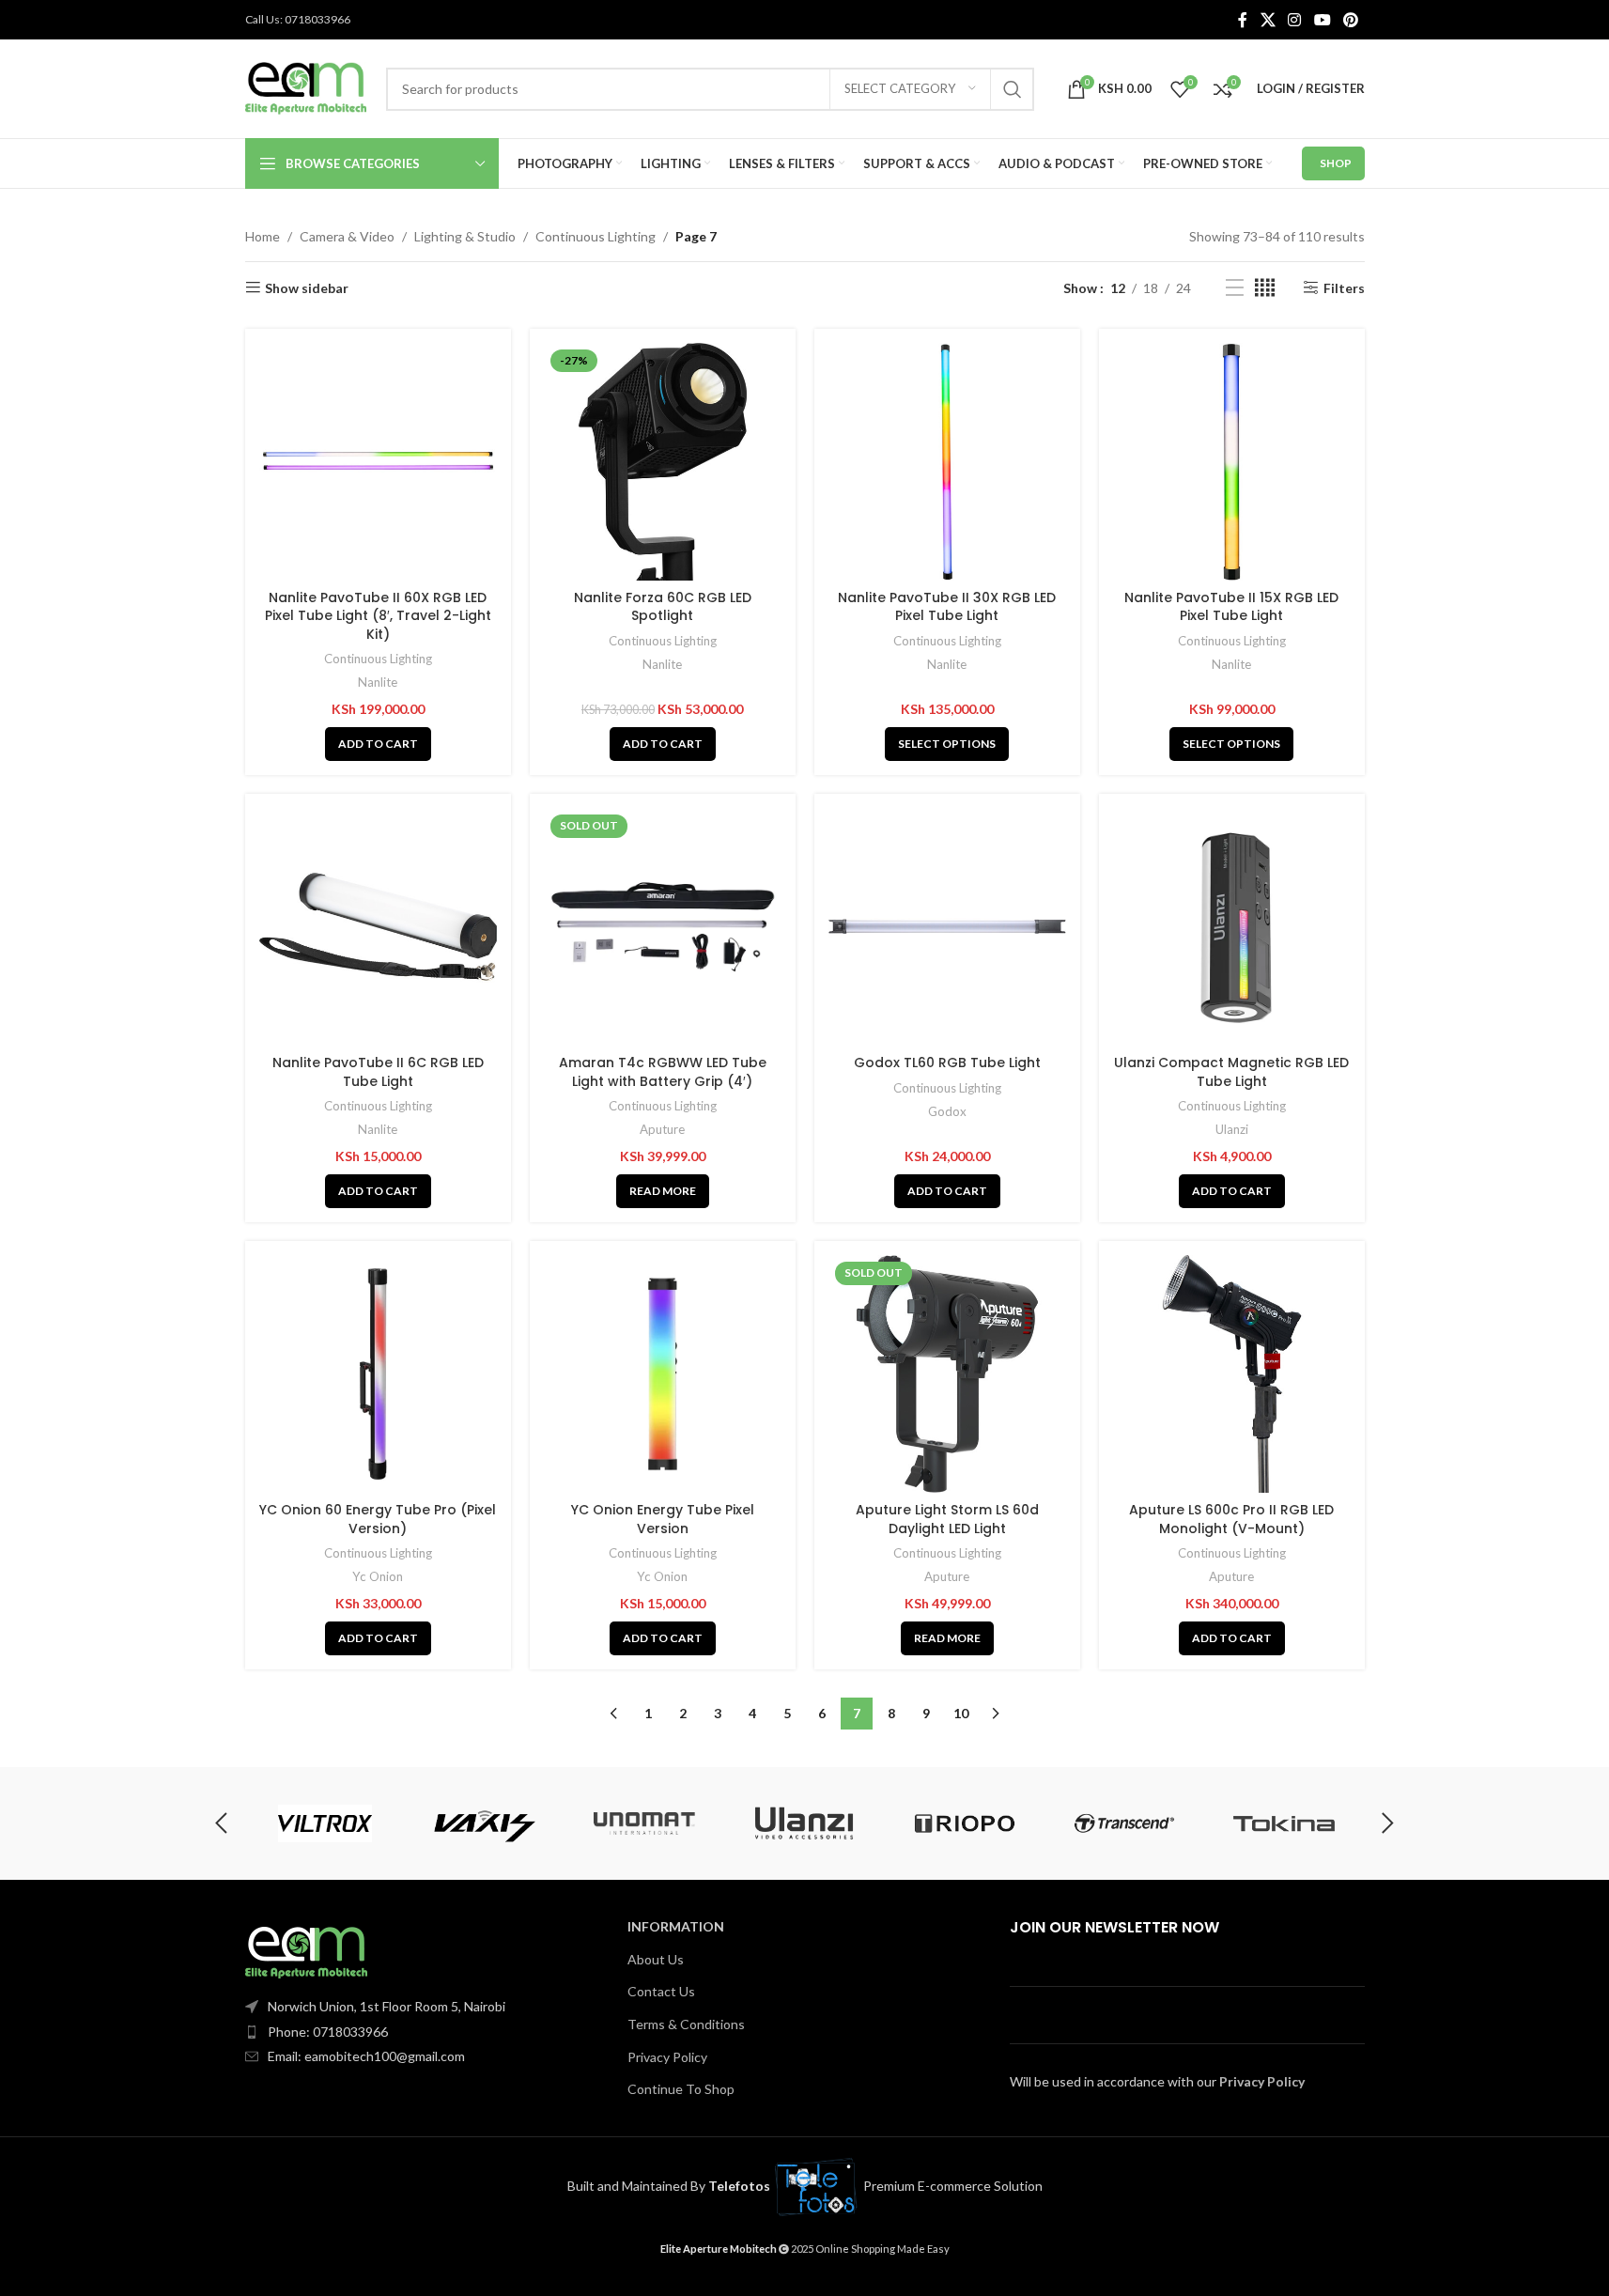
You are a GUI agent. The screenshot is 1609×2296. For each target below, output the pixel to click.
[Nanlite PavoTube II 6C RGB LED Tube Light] (378, 927)
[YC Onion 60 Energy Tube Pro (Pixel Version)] (378, 1374)
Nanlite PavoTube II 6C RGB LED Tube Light (378, 1072)
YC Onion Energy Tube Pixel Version (663, 1519)
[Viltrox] (324, 1823)
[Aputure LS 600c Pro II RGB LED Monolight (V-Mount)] (1232, 1374)
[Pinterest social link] (1350, 20)
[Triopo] (965, 1823)
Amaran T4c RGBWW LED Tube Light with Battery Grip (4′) (663, 1072)
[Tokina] (1284, 1823)
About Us (656, 1959)
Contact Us (661, 1991)
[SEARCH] (1013, 89)
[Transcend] (1124, 1823)
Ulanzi (1232, 1129)
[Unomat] (644, 1823)
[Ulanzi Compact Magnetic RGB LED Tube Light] (1232, 927)
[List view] (1235, 288)
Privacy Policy (667, 2057)
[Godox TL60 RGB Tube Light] (947, 927)
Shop (1336, 163)
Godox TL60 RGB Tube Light (947, 1063)
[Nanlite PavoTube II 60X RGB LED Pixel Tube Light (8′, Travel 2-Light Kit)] (378, 462)
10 (961, 1713)
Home (263, 236)
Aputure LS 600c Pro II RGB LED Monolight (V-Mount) (1231, 1519)
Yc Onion (378, 1576)
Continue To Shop (681, 2089)
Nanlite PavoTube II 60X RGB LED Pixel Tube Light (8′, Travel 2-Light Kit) (378, 616)
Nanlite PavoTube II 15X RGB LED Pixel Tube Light (1231, 607)
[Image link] (306, 1951)
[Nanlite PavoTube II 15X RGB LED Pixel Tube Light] (1232, 462)
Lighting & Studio (465, 236)
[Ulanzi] (804, 1823)
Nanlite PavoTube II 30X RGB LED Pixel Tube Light (947, 607)
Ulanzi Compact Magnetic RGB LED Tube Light (1231, 1072)
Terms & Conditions (686, 2024)
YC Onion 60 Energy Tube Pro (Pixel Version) (378, 1519)
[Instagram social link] (1295, 20)
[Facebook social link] (1243, 20)
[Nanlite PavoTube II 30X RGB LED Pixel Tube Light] (947, 462)
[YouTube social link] (1322, 20)
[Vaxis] (485, 1823)
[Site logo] (306, 87)
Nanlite (378, 682)
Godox (947, 1111)
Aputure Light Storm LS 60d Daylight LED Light (947, 1519)
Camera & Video (347, 236)
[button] (378, 744)
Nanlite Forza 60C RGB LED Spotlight (663, 607)
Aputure (662, 1129)
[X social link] (1268, 20)
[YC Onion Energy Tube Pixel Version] (663, 1374)
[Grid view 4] (1265, 288)
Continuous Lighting (596, 236)
